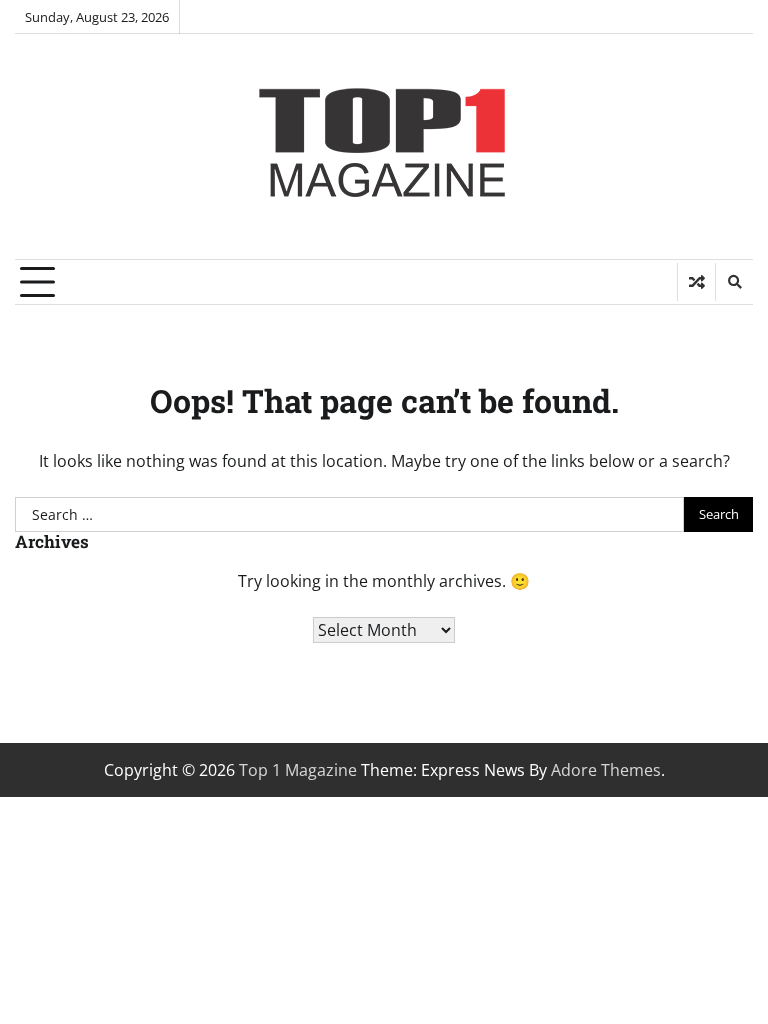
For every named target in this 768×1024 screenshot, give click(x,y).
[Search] (734, 282)
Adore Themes (606, 770)
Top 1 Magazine (298, 770)
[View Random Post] (696, 282)
